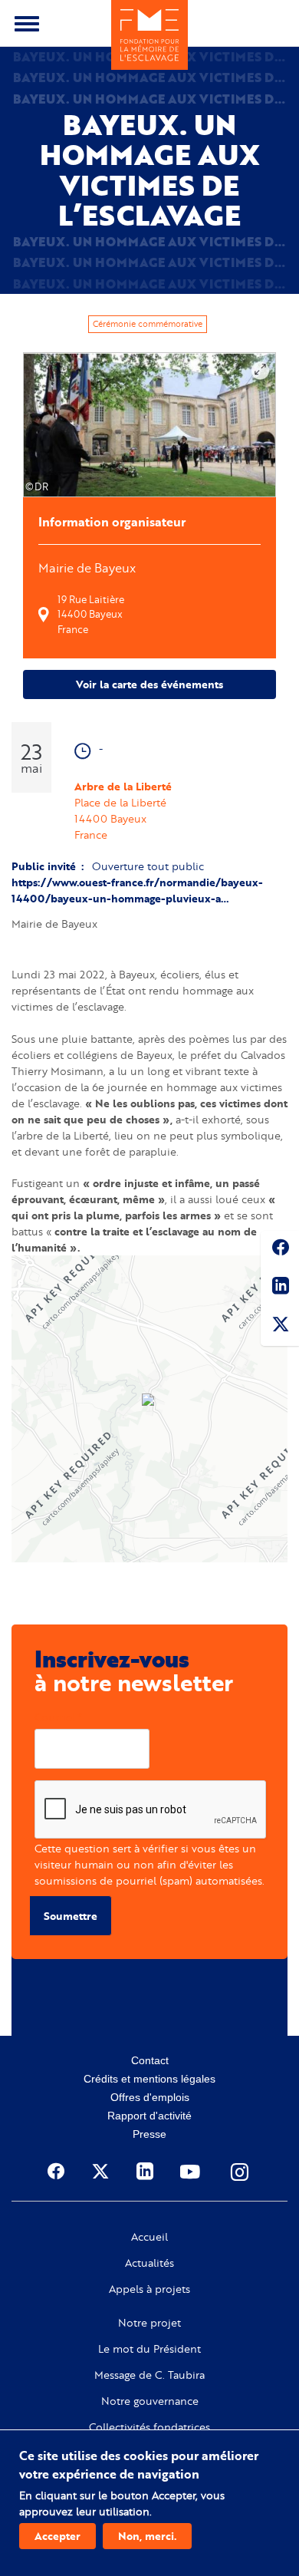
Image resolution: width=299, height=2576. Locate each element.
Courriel (55, 1717)
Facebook (280, 1250)
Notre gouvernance (150, 2401)
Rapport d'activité (149, 2116)
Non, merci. (147, 2536)
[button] (149, 1401)
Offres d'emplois (150, 2097)
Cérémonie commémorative (148, 324)
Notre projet (149, 2323)
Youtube (192, 2172)
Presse (149, 2134)
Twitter (280, 1327)
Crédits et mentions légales (149, 2079)
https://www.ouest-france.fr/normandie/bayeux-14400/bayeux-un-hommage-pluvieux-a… (137, 890)
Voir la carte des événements (149, 684)
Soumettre (71, 1916)
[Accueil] (149, 35)
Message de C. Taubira (149, 2375)
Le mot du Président (149, 2349)
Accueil (149, 2237)
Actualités (149, 2263)
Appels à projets (149, 2289)
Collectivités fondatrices (149, 2427)
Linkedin (280, 1288)
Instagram (241, 2172)
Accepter (58, 2536)
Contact (150, 2060)
